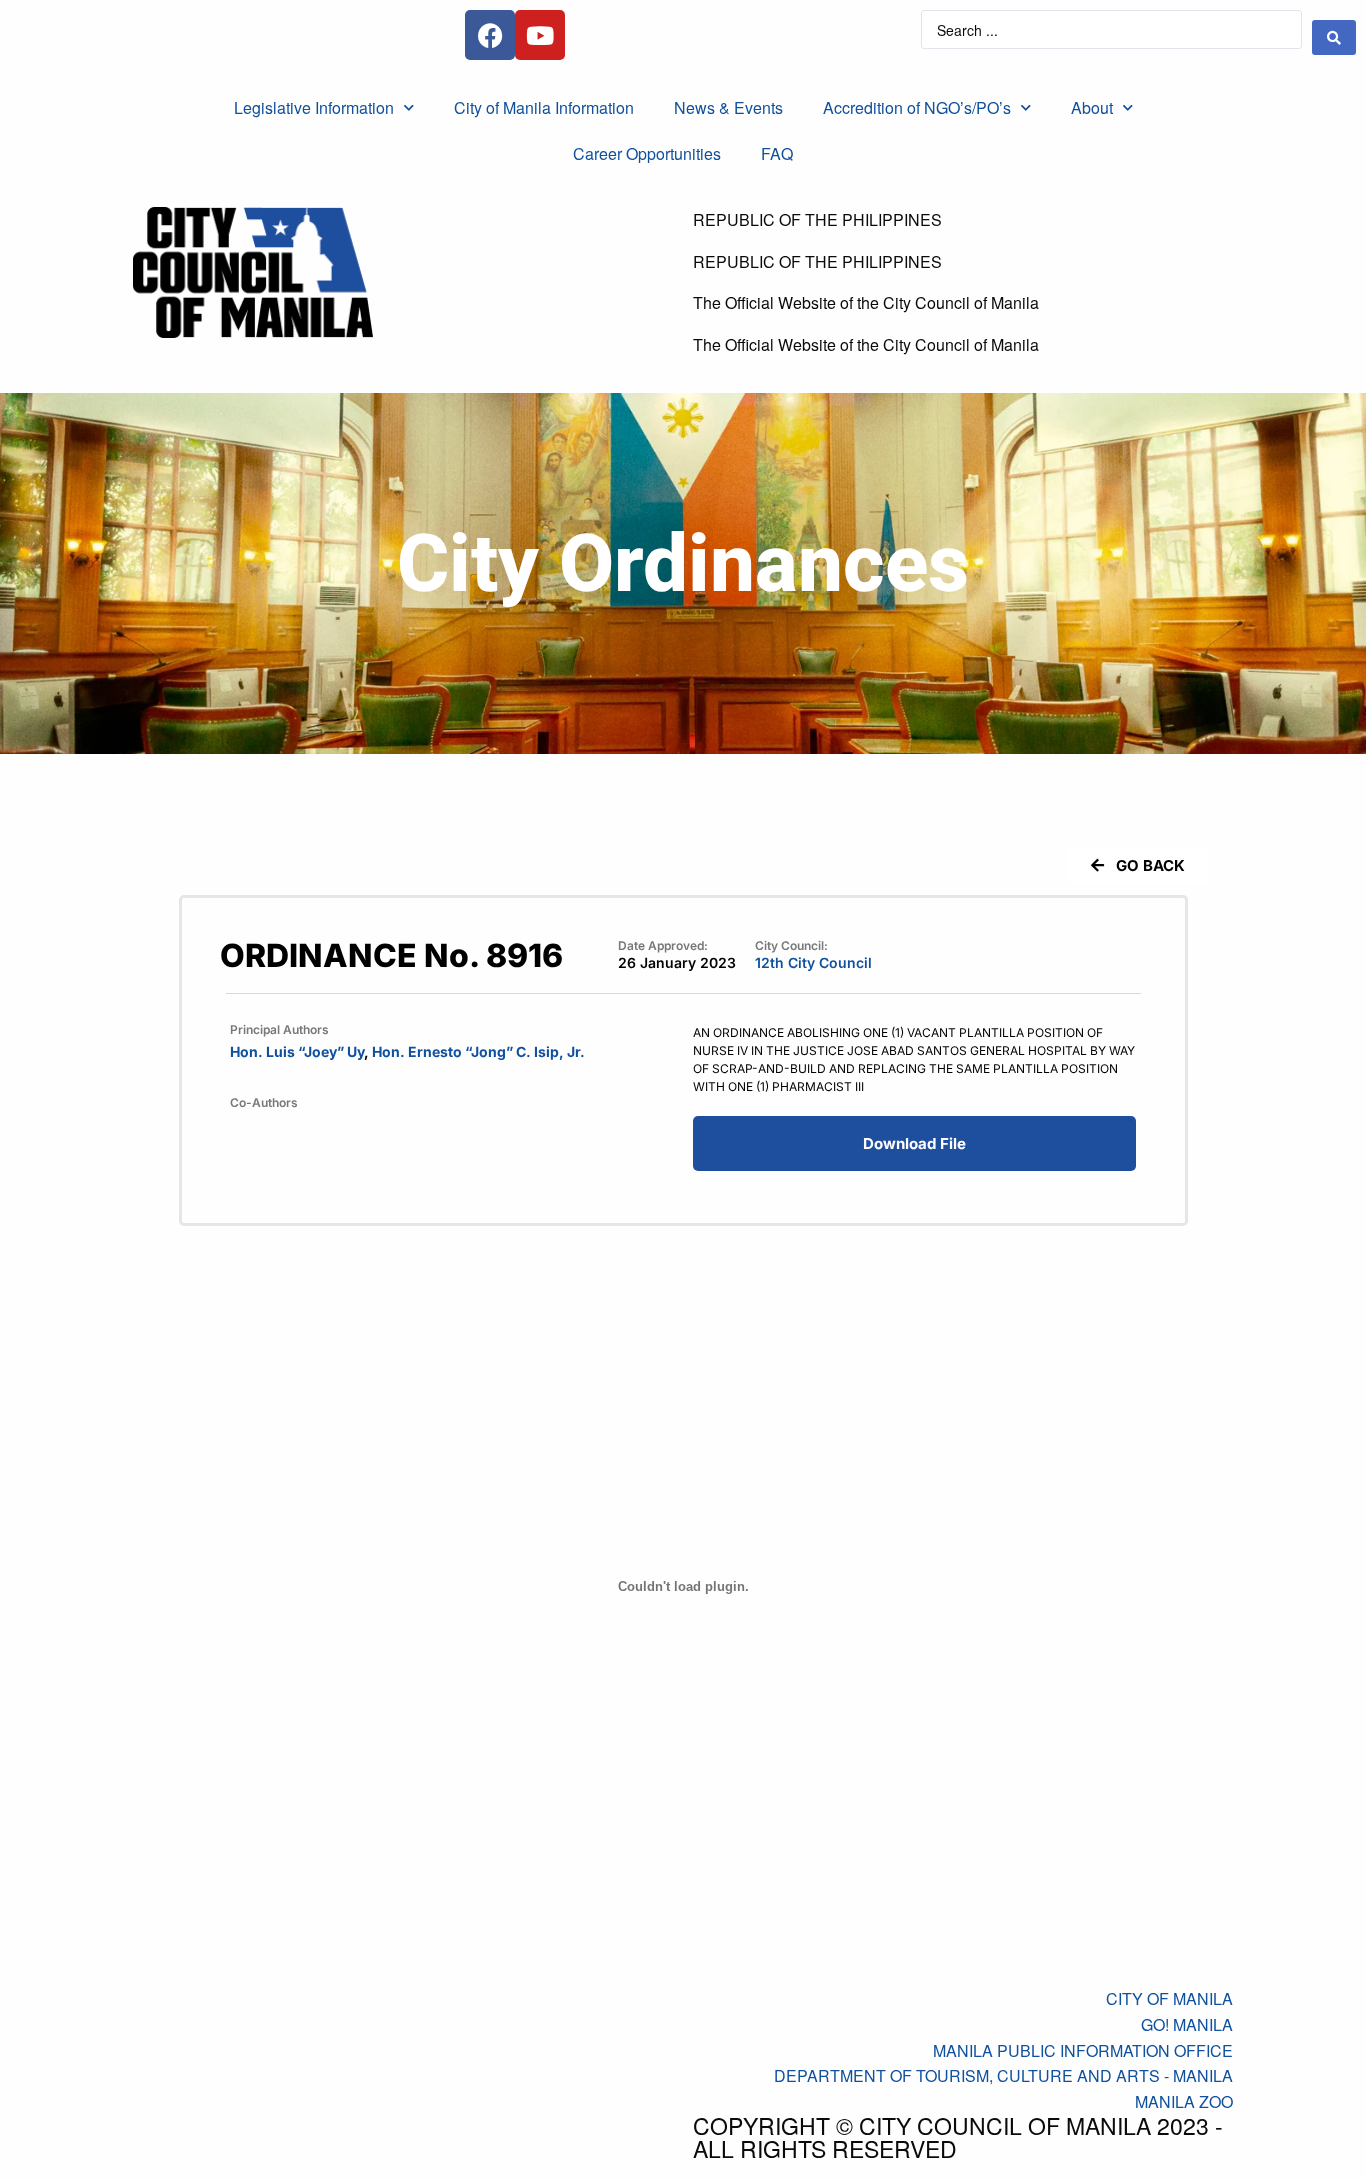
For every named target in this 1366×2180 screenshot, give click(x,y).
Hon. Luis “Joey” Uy (297, 1051)
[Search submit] (1334, 37)
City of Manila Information (544, 107)
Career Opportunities (647, 153)
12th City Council (813, 962)
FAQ (777, 153)
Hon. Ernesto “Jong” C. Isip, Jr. (478, 1051)
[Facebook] (490, 35)
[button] (1138, 865)
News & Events (728, 107)
